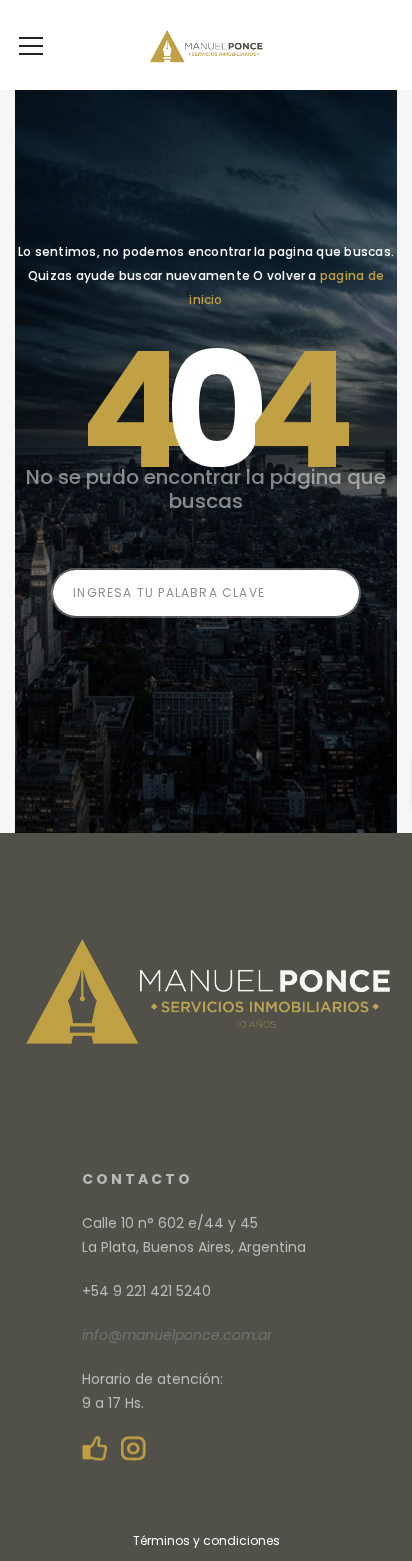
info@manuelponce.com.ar (177, 1335)
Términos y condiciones (206, 1540)
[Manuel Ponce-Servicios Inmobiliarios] (205, 45)
